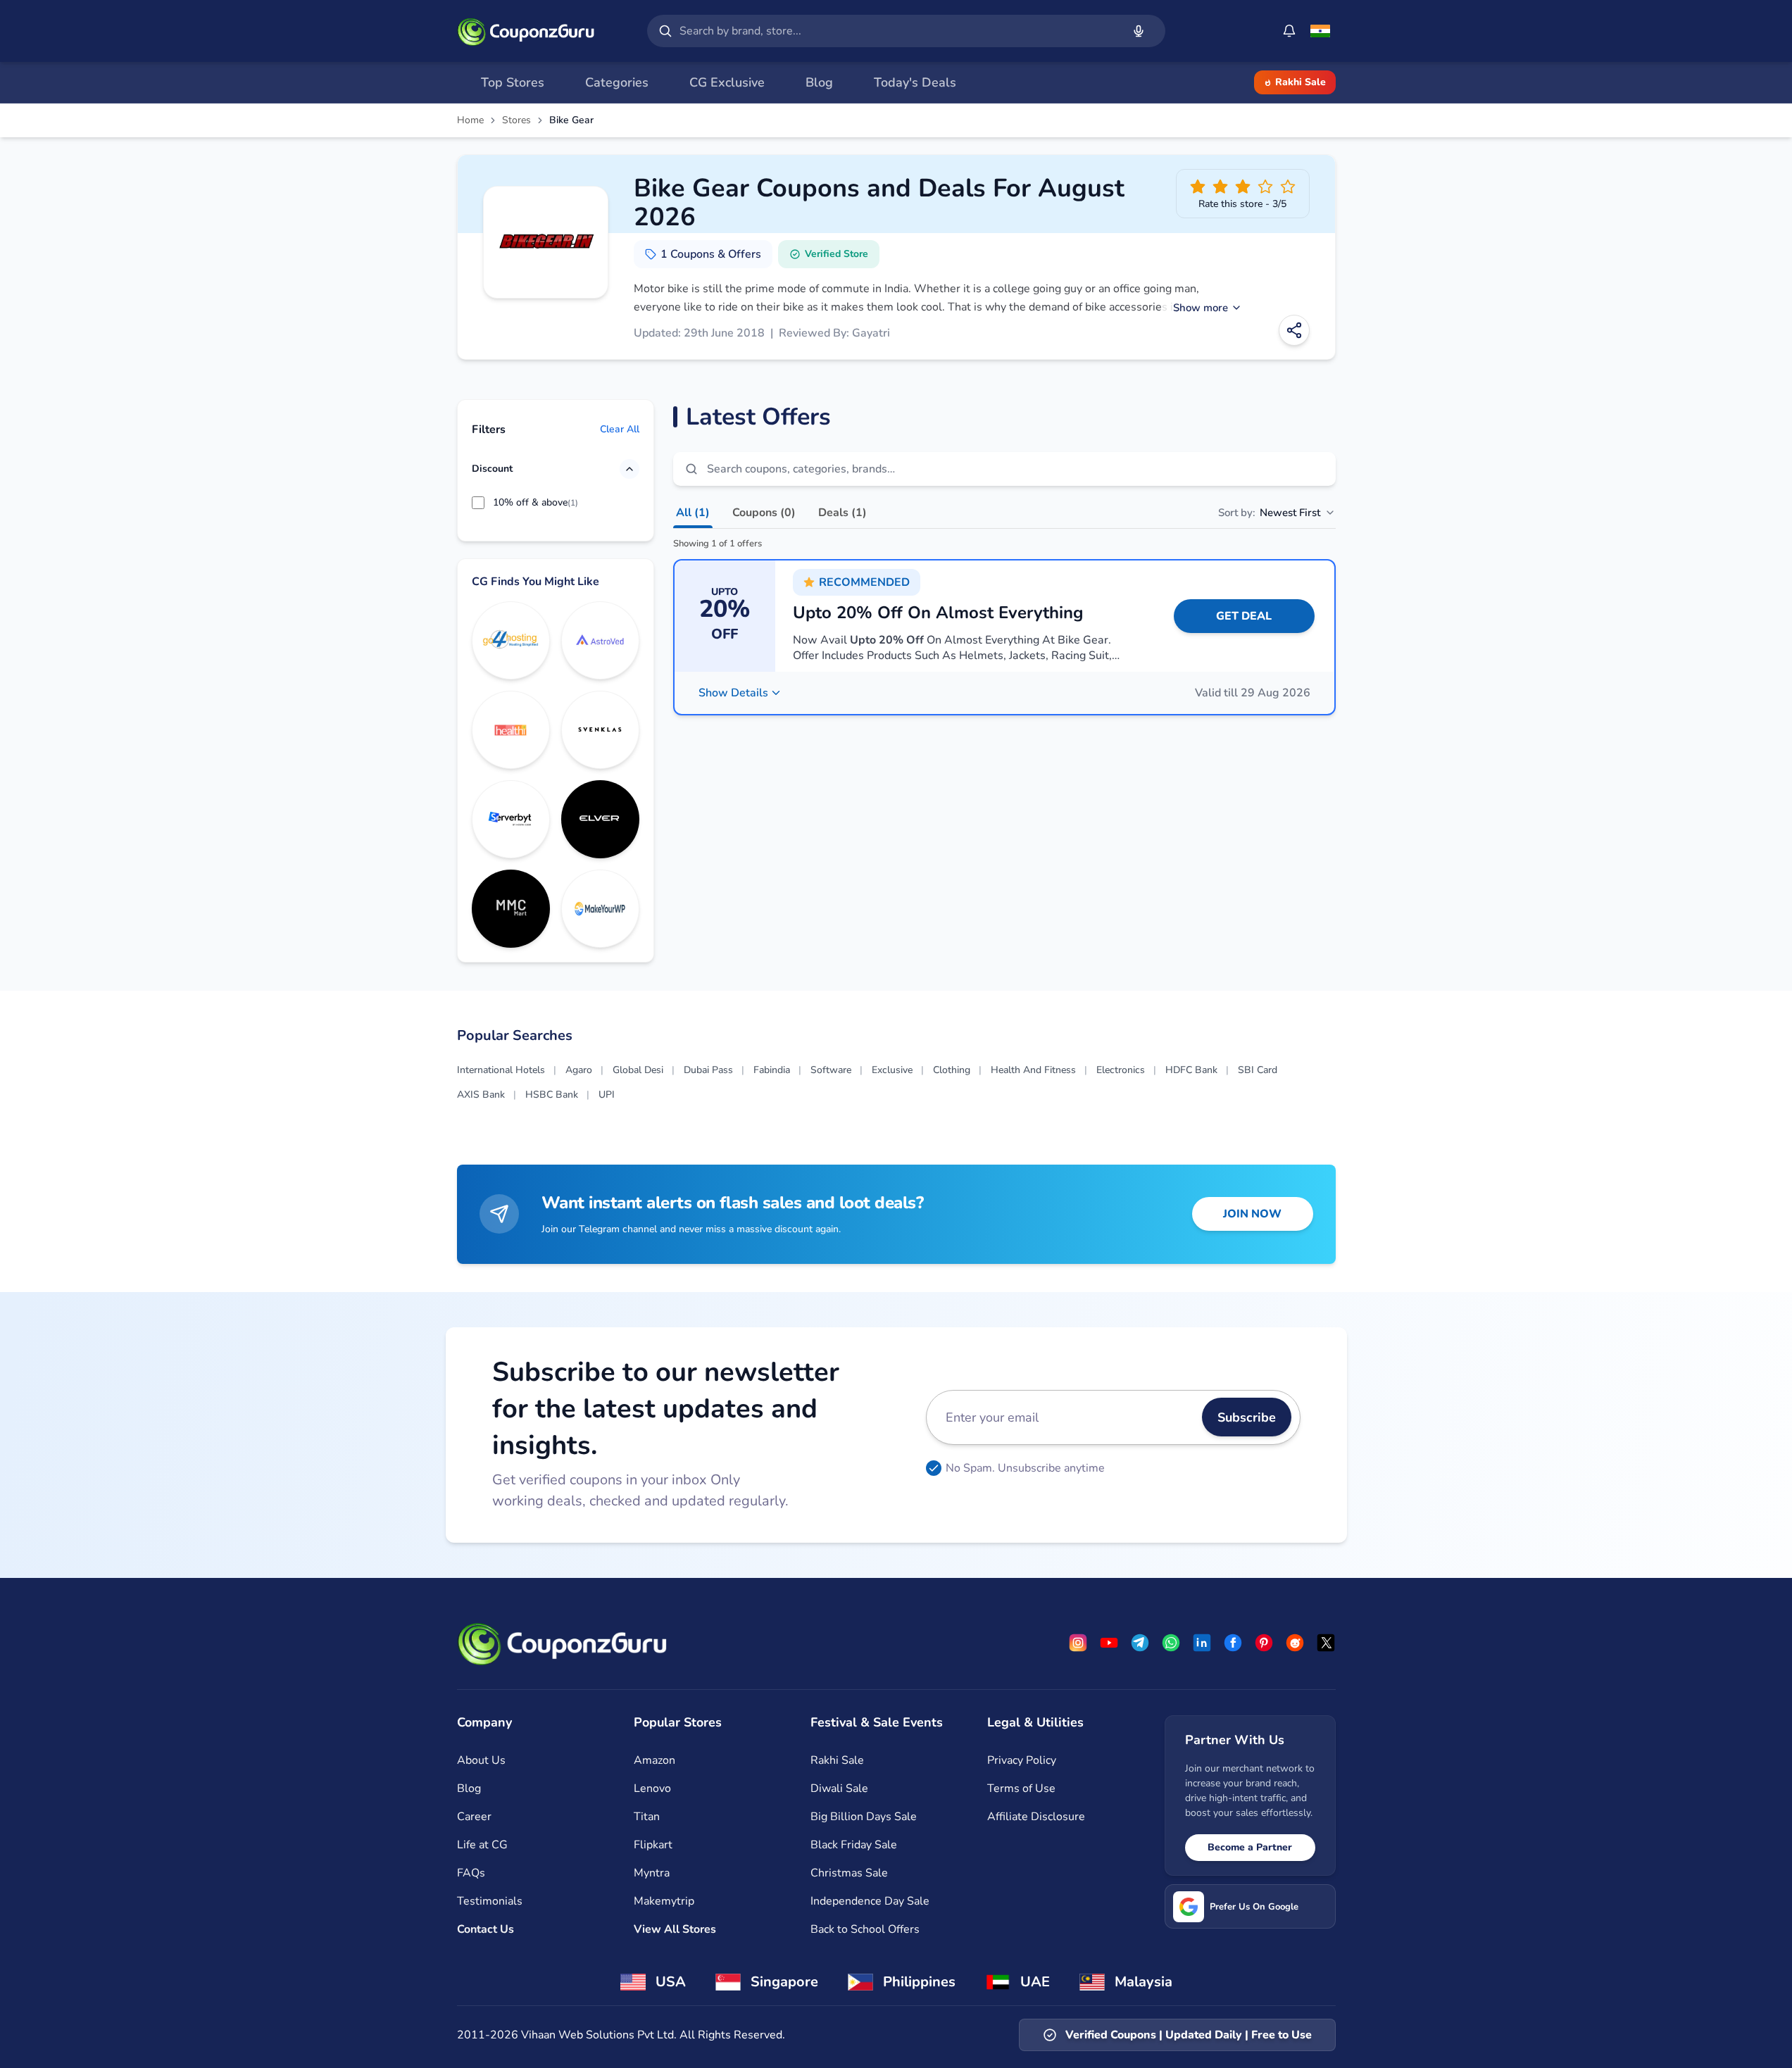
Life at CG (482, 1845)
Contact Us (485, 1929)
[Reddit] (1295, 1643)
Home (470, 120)
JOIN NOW (1252, 1214)
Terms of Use (1021, 1788)
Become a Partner (1250, 1847)
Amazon (654, 1760)
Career (474, 1817)
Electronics (1121, 1070)
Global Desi (638, 1070)
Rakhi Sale (1301, 82)
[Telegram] (1140, 1643)
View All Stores (675, 1929)
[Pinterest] (1264, 1643)
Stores (516, 120)
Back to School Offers (865, 1929)
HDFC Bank (1191, 1070)
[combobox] (898, 31)
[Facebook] (1233, 1643)
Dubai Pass (708, 1070)
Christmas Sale (849, 1873)
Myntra (652, 1873)
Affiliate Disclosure (1036, 1817)
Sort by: (1269, 513)
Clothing (952, 1070)
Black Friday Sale (854, 1845)
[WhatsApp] (1171, 1643)
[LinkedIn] (1202, 1643)
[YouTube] (1109, 1643)
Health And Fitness (1033, 1070)
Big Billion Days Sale (864, 1817)
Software (831, 1070)
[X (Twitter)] (1326, 1643)
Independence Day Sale (870, 1901)
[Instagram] (1078, 1643)
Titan (647, 1817)
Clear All (620, 429)
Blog (469, 1788)
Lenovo (652, 1788)
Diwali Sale (839, 1788)
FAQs (471, 1873)
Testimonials (490, 1901)
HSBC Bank (552, 1095)
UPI (607, 1095)
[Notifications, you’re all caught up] (1289, 31)
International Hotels (501, 1070)
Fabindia (772, 1070)
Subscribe (1247, 1417)
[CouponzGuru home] (526, 31)
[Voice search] (1139, 31)
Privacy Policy (1022, 1760)
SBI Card (1258, 1070)
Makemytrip (664, 1901)
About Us (481, 1760)
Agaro (579, 1070)
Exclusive (892, 1070)
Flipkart (653, 1845)
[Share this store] (1294, 330)
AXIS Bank (481, 1095)
